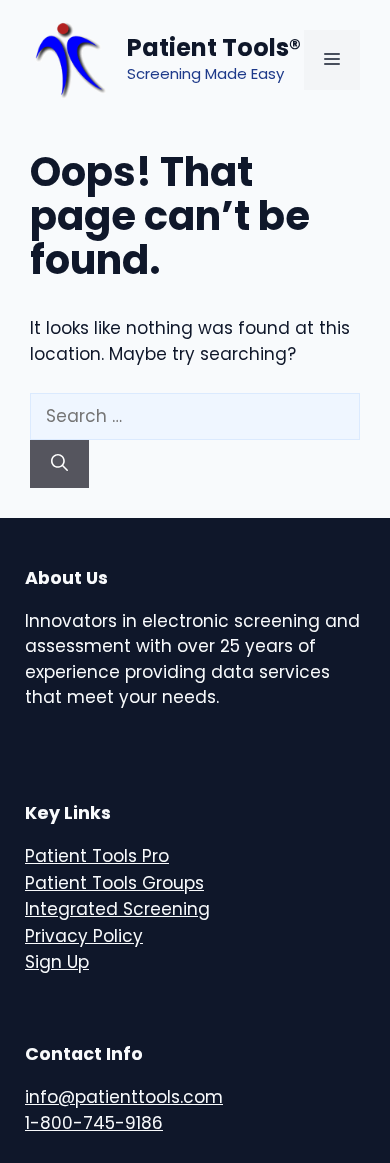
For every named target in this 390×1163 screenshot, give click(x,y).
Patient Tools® (214, 47)
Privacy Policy (84, 936)
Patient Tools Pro (97, 856)
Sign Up (57, 962)
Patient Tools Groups (114, 883)
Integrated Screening (117, 909)
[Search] (59, 464)
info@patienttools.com (124, 1097)
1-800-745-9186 (94, 1123)
